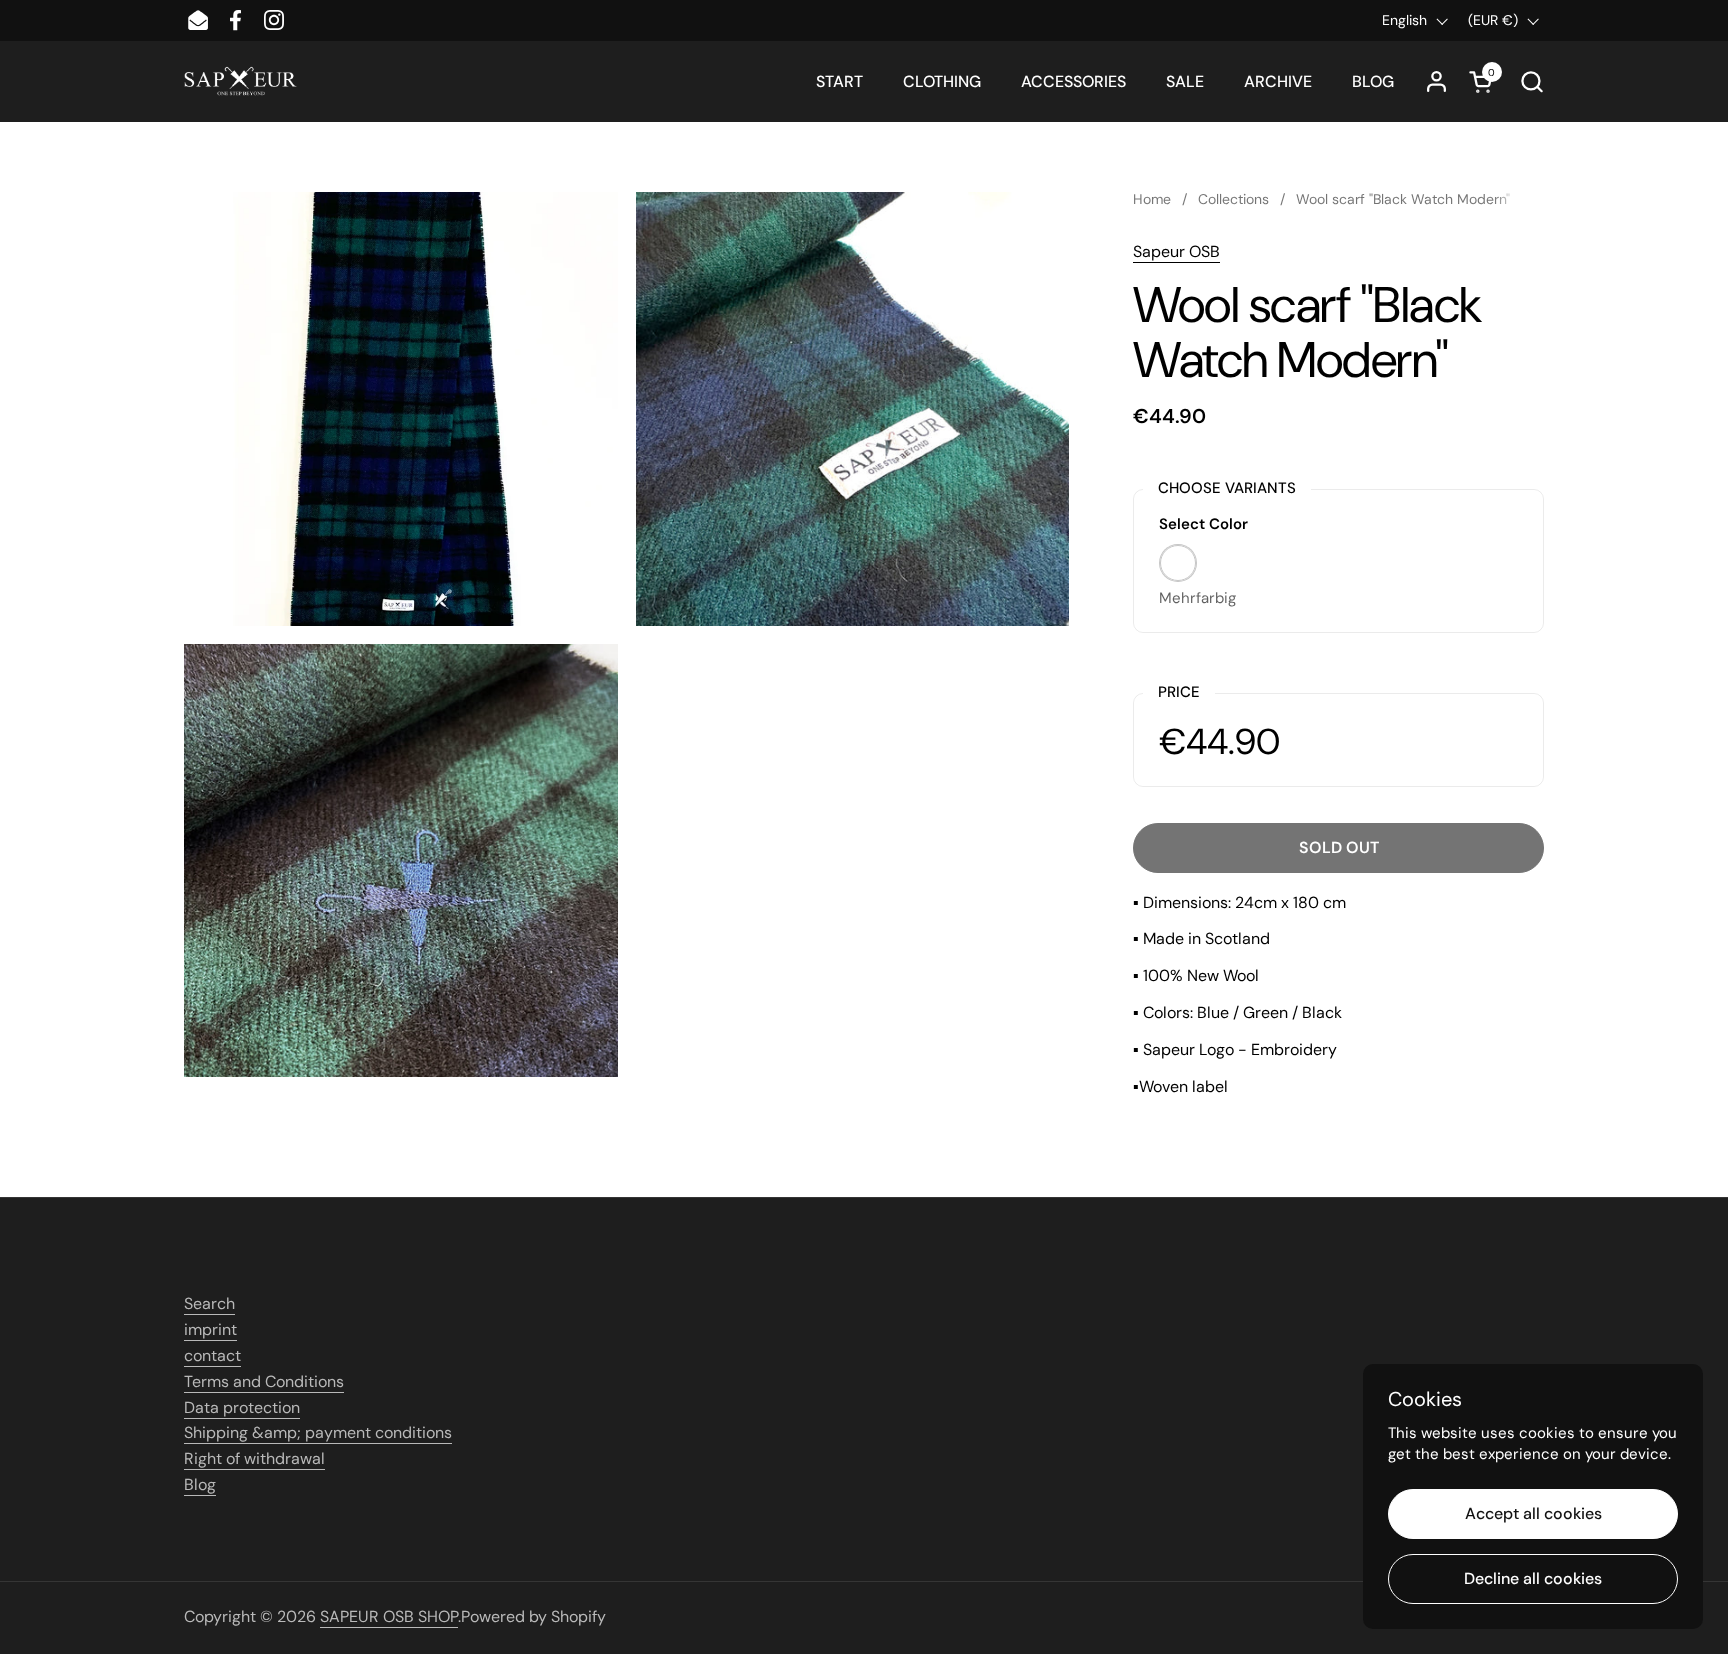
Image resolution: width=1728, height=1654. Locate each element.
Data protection (242, 1407)
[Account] (1436, 81)
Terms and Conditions (264, 1381)
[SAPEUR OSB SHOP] (240, 81)
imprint (210, 1329)
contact (212, 1355)
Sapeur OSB (1176, 251)
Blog (200, 1484)
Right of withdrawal (254, 1458)
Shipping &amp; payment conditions (318, 1432)
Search (209, 1303)
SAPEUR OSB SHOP (389, 1616)
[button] (1531, 81)
